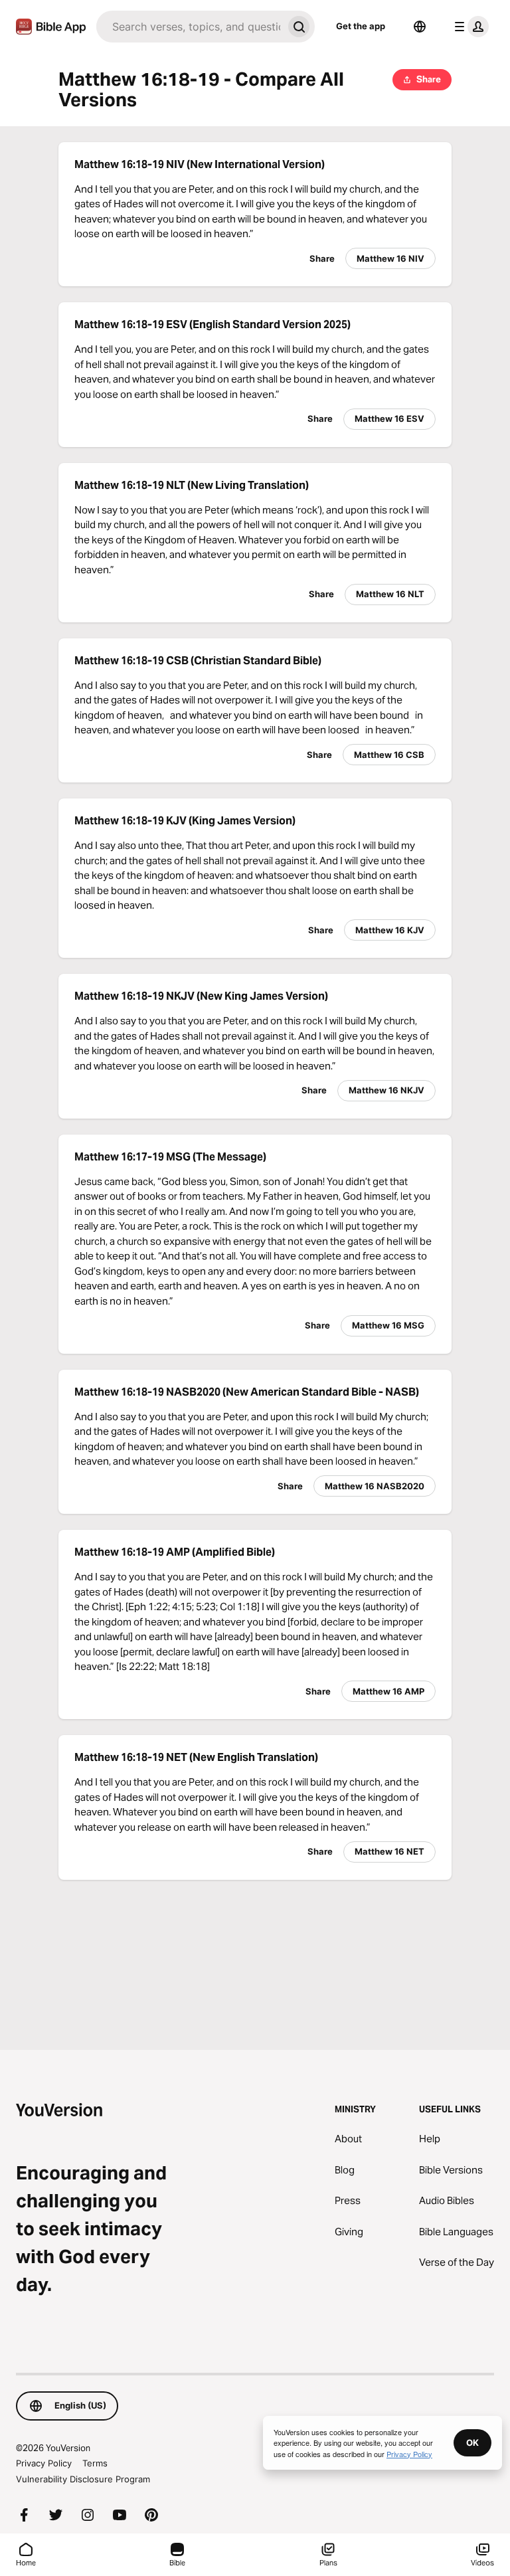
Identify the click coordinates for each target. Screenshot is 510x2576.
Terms (95, 2463)
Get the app (361, 26)
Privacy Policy (44, 2463)
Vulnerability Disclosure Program (83, 2479)
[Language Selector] (420, 27)
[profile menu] (469, 27)
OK (472, 2442)
